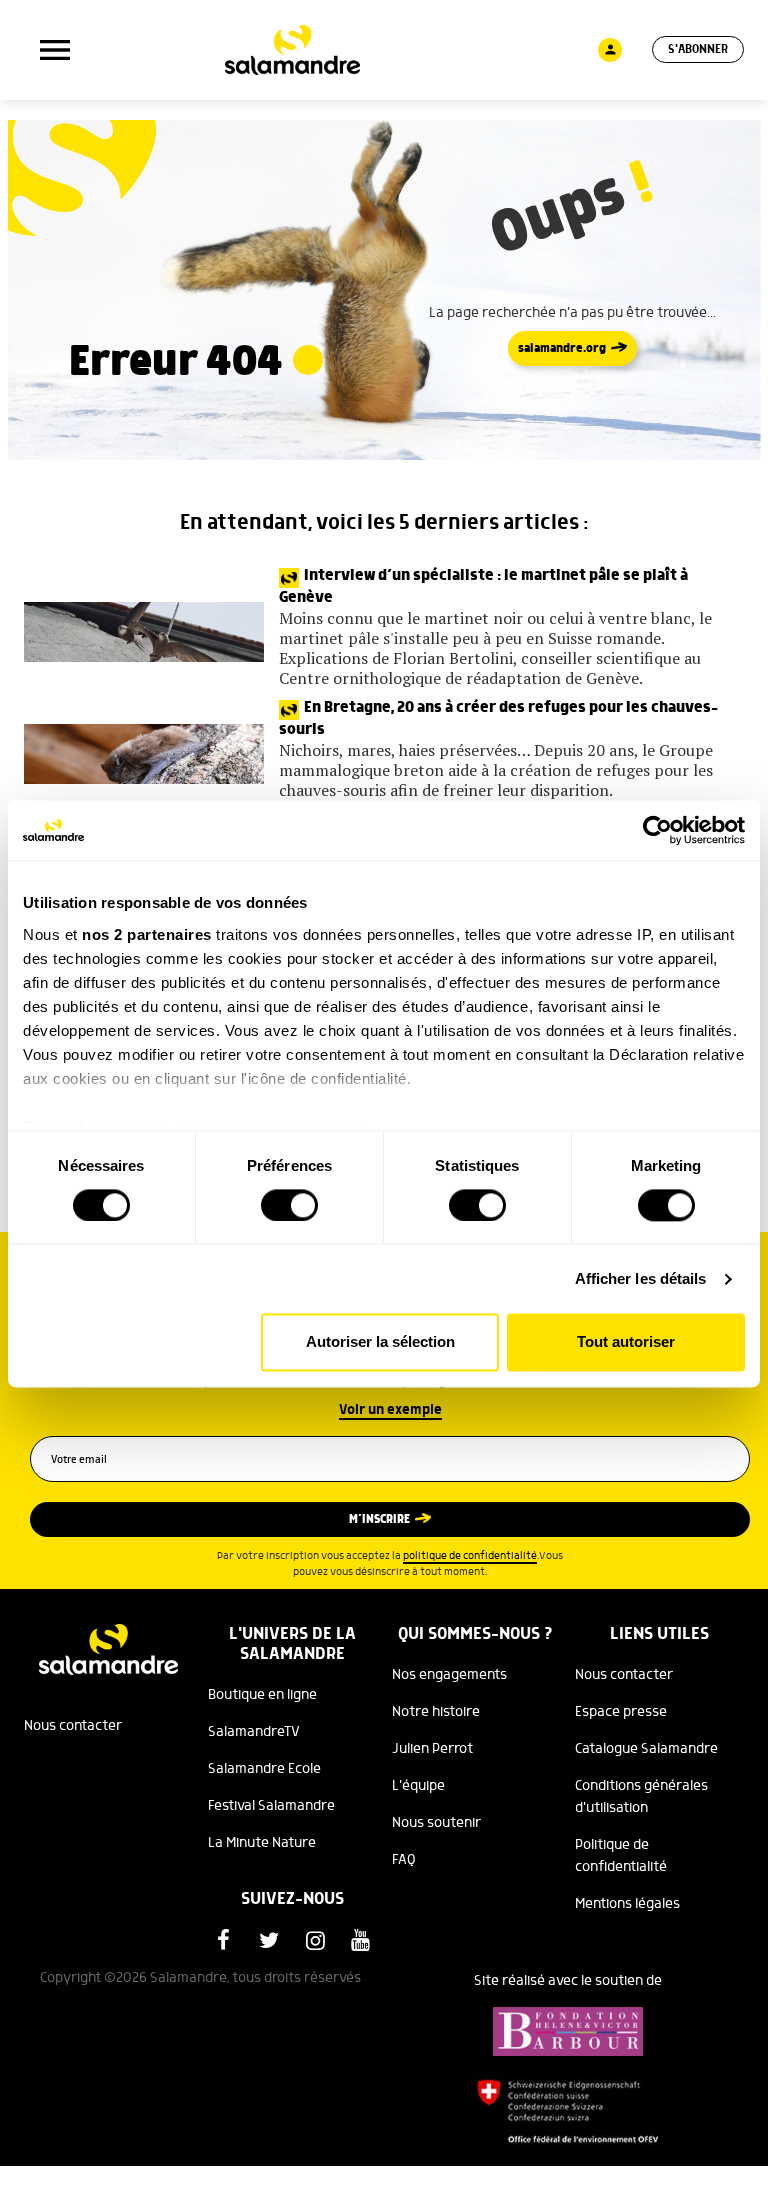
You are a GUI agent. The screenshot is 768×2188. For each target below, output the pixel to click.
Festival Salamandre (271, 1806)
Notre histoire (436, 1712)
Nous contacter (73, 1726)
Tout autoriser (626, 1342)
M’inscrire (379, 1519)
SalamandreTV (254, 1732)
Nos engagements (449, 1675)
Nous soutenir (436, 1823)
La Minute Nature (262, 1843)
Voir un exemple (390, 1410)
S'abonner (698, 49)
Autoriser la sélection (380, 1342)
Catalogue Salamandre (646, 1749)
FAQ (404, 1860)
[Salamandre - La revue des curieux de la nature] (292, 50)
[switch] (289, 1205)
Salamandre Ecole (264, 1769)
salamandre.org (562, 348)
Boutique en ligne (262, 1695)
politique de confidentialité (470, 1556)
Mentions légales (627, 1904)
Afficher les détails (641, 1278)
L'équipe (418, 1786)
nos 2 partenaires (147, 934)
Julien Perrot (432, 1749)
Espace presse (621, 1712)
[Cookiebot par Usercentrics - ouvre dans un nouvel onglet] (657, 830)
